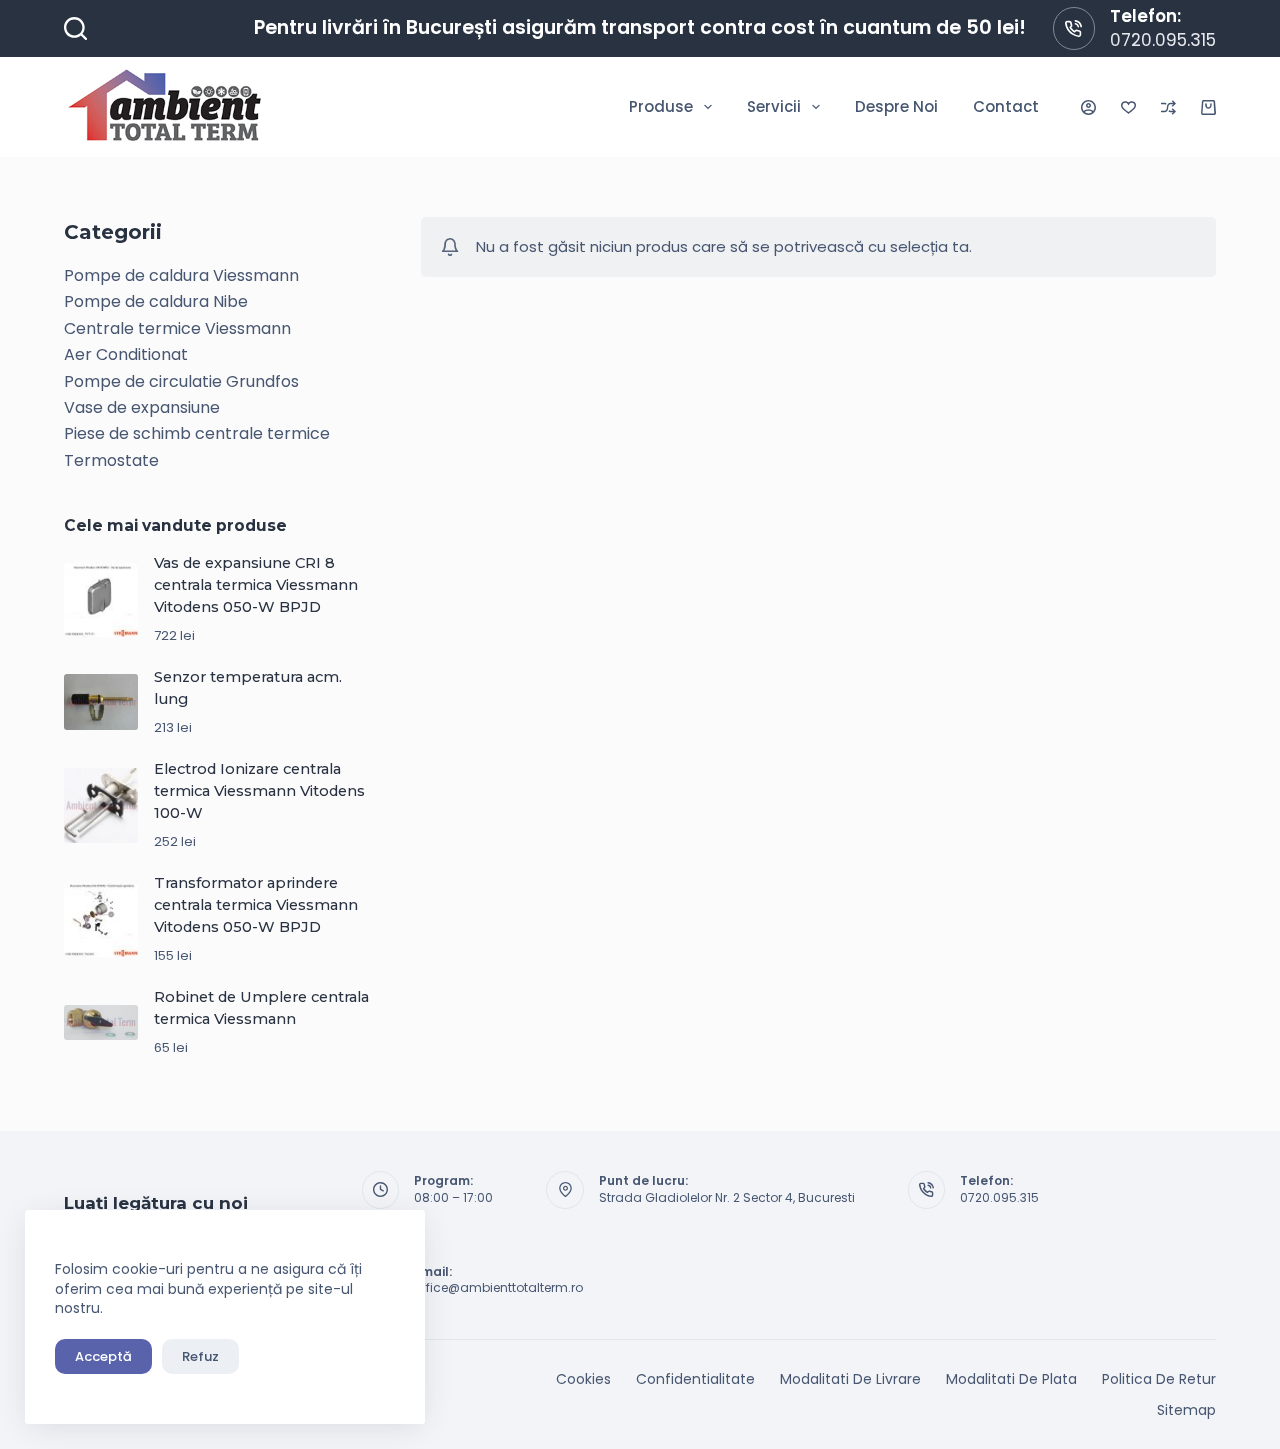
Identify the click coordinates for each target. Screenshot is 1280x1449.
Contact (1006, 106)
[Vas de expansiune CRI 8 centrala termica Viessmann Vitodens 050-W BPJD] (101, 600)
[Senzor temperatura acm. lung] (101, 702)
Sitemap (1186, 1410)
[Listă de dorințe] (1128, 107)
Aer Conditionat (126, 354)
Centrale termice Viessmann (177, 328)
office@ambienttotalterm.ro (498, 1287)
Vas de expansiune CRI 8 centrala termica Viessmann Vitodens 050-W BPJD (256, 585)
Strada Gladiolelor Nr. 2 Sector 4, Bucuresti (727, 1197)
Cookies (583, 1379)
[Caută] (75, 28)
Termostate (111, 460)
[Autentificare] (1088, 107)
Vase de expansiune (142, 407)
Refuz (200, 1356)
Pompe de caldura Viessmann (181, 275)
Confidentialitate (695, 1379)
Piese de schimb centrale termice (197, 433)
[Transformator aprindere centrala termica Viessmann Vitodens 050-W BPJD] (101, 920)
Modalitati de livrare (850, 1379)
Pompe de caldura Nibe (156, 301)
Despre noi (896, 106)
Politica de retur (1159, 1379)
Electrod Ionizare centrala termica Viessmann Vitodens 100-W (259, 791)
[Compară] (1168, 107)
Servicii (774, 106)
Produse (661, 106)
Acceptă (103, 1356)
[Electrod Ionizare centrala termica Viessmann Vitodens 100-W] (101, 805)
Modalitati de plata (1011, 1379)
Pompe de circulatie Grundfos (181, 381)
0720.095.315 (1163, 40)
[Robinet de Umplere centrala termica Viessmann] (101, 1022)
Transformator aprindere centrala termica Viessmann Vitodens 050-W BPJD (256, 905)
